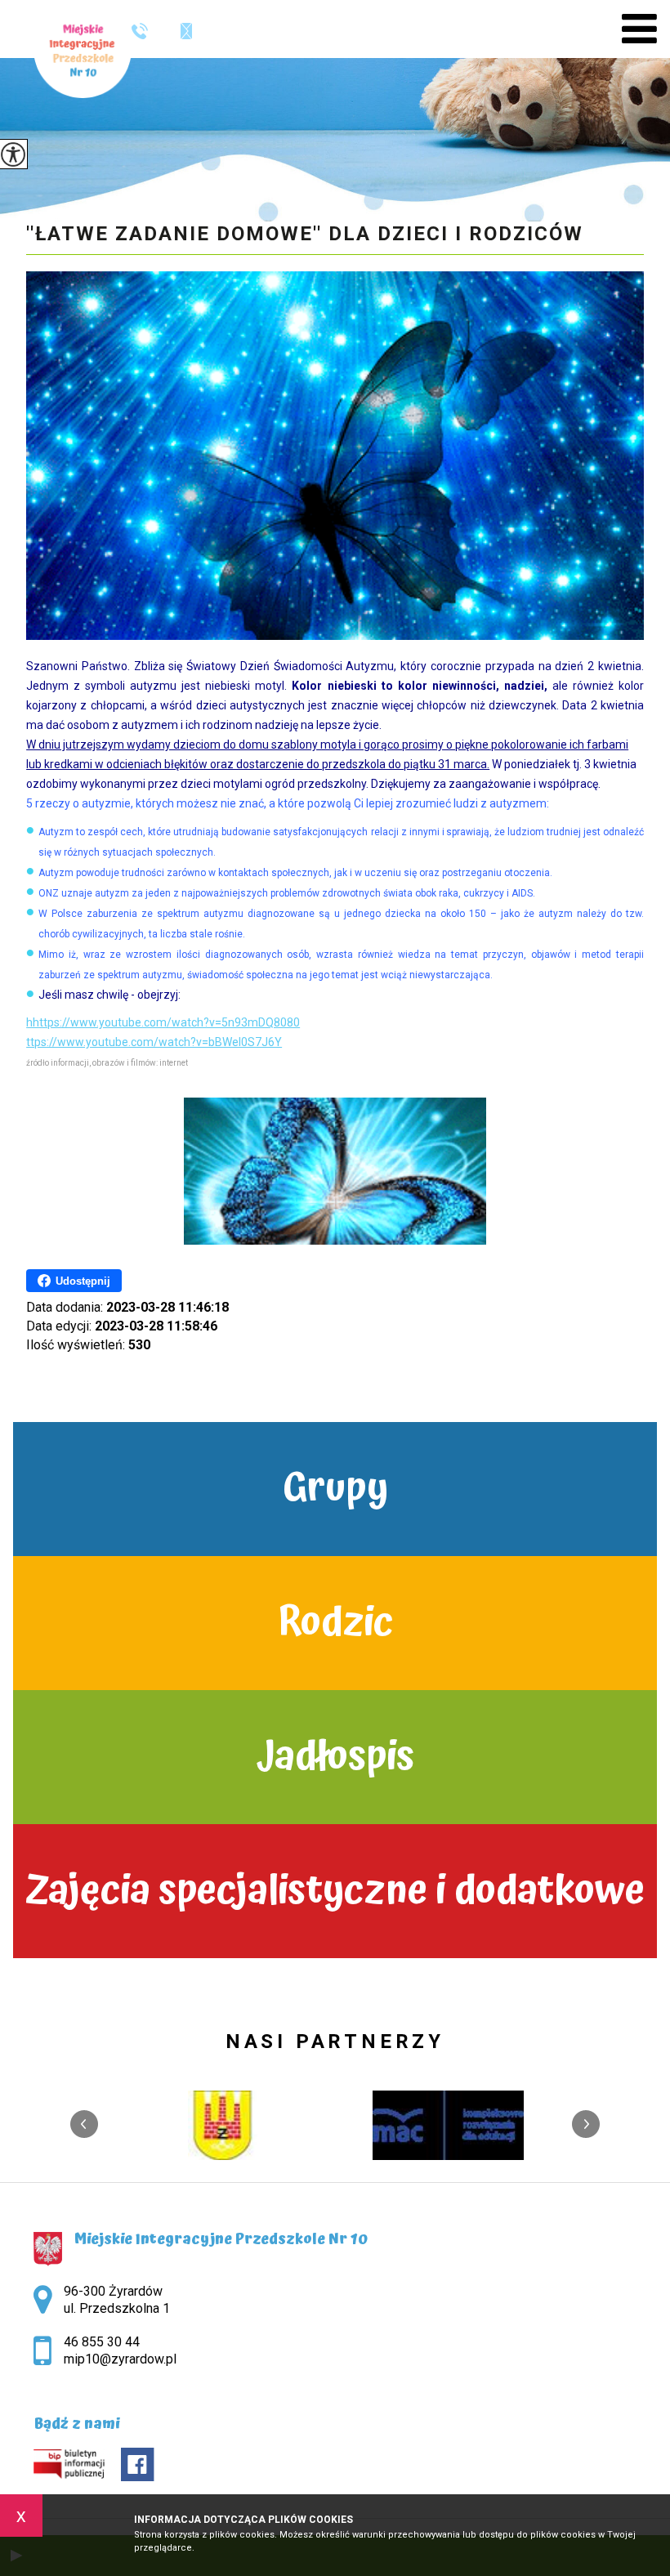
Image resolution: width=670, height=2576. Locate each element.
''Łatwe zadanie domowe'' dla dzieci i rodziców (305, 234)
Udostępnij (83, 1281)
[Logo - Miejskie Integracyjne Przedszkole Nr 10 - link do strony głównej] (83, 49)
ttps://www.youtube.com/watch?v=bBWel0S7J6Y (154, 1042)
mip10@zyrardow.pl (178, 31)
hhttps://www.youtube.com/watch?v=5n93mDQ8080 (163, 1022)
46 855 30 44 (146, 31)
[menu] (639, 29)
